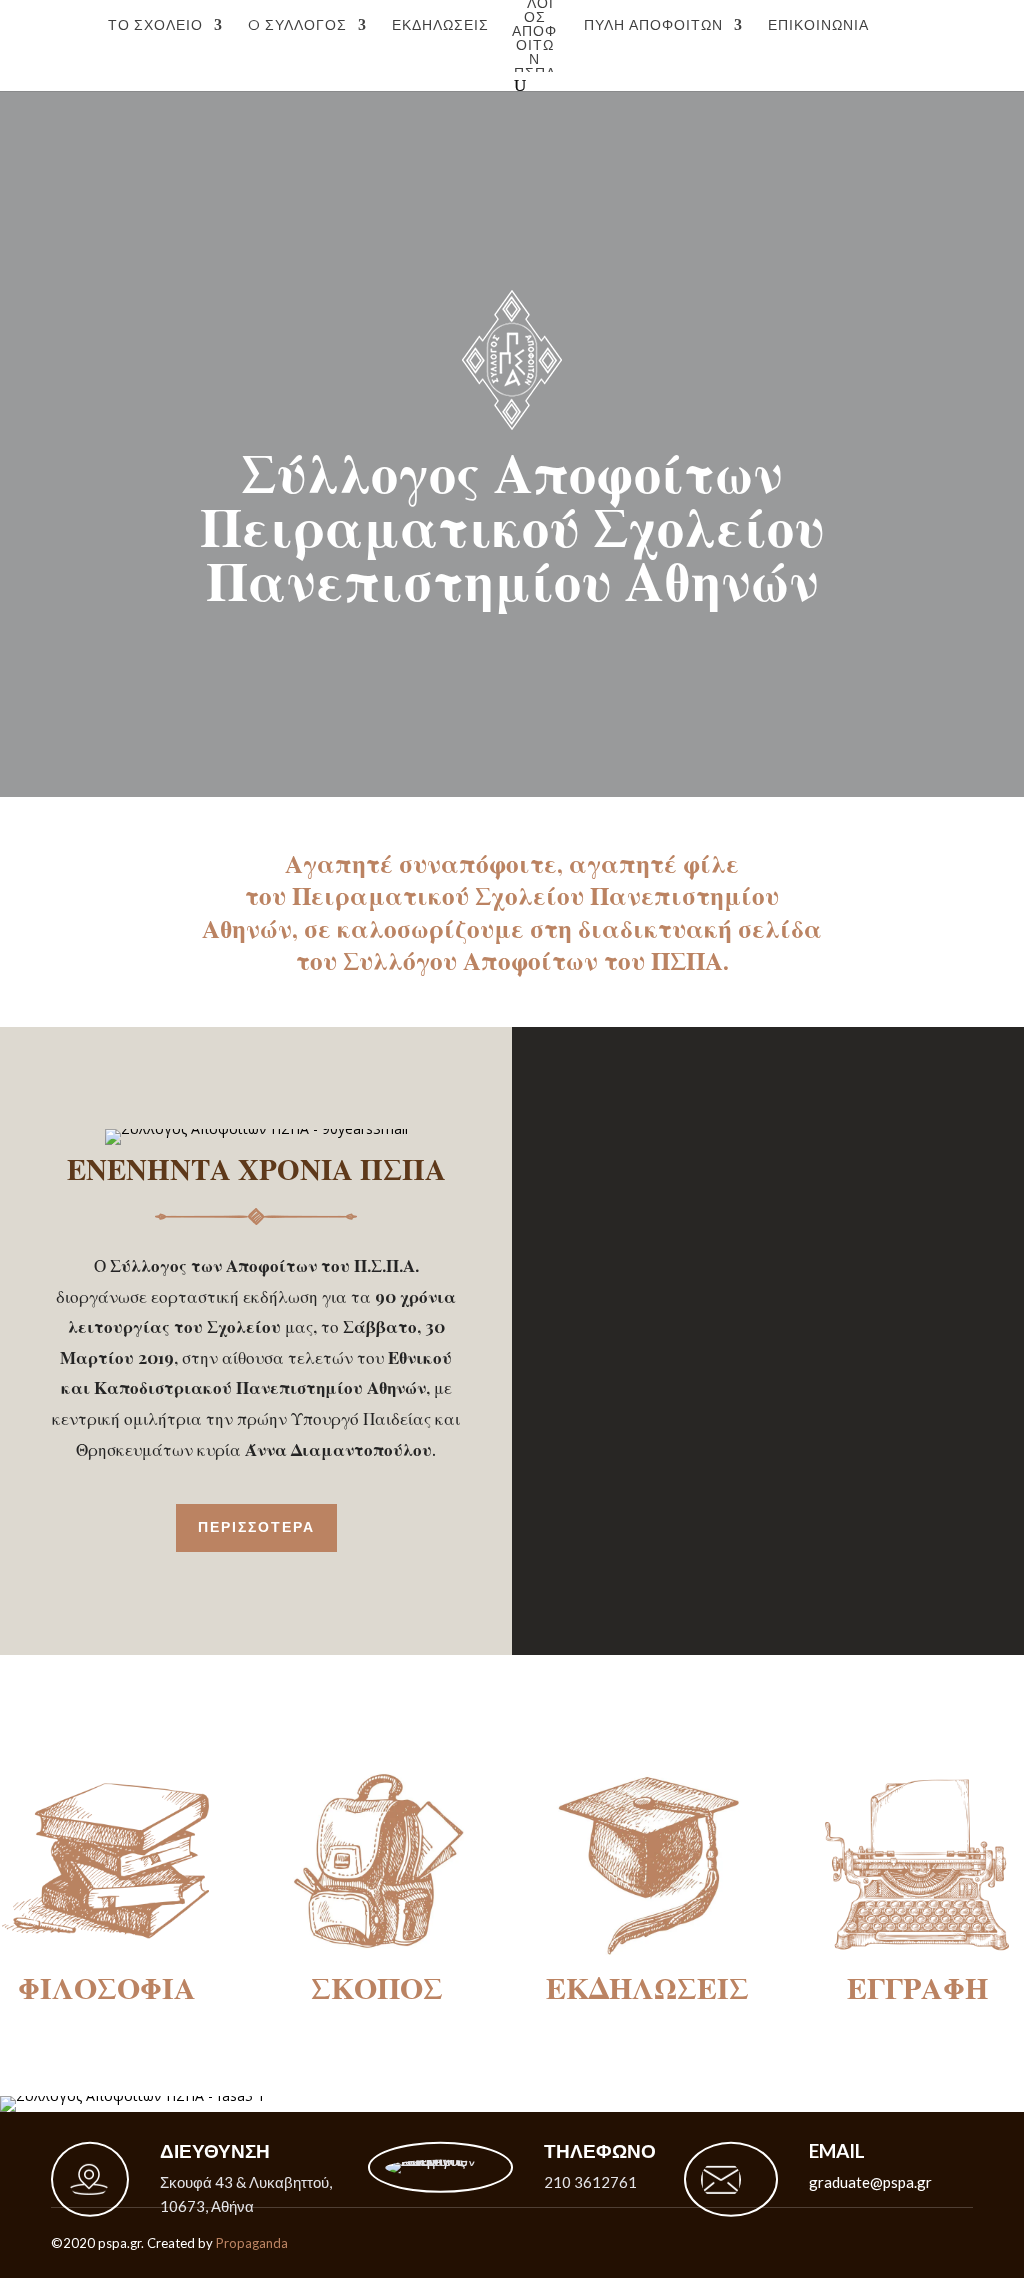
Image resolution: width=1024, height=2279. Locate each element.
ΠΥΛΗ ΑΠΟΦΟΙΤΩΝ (653, 25)
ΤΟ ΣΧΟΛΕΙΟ (155, 25)
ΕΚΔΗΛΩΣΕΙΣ (440, 25)
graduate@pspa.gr (870, 2182)
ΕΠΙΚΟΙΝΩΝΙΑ (818, 25)
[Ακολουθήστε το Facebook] (972, 2243)
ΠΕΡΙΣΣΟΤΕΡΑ (256, 1527)
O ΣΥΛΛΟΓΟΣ (297, 25)
